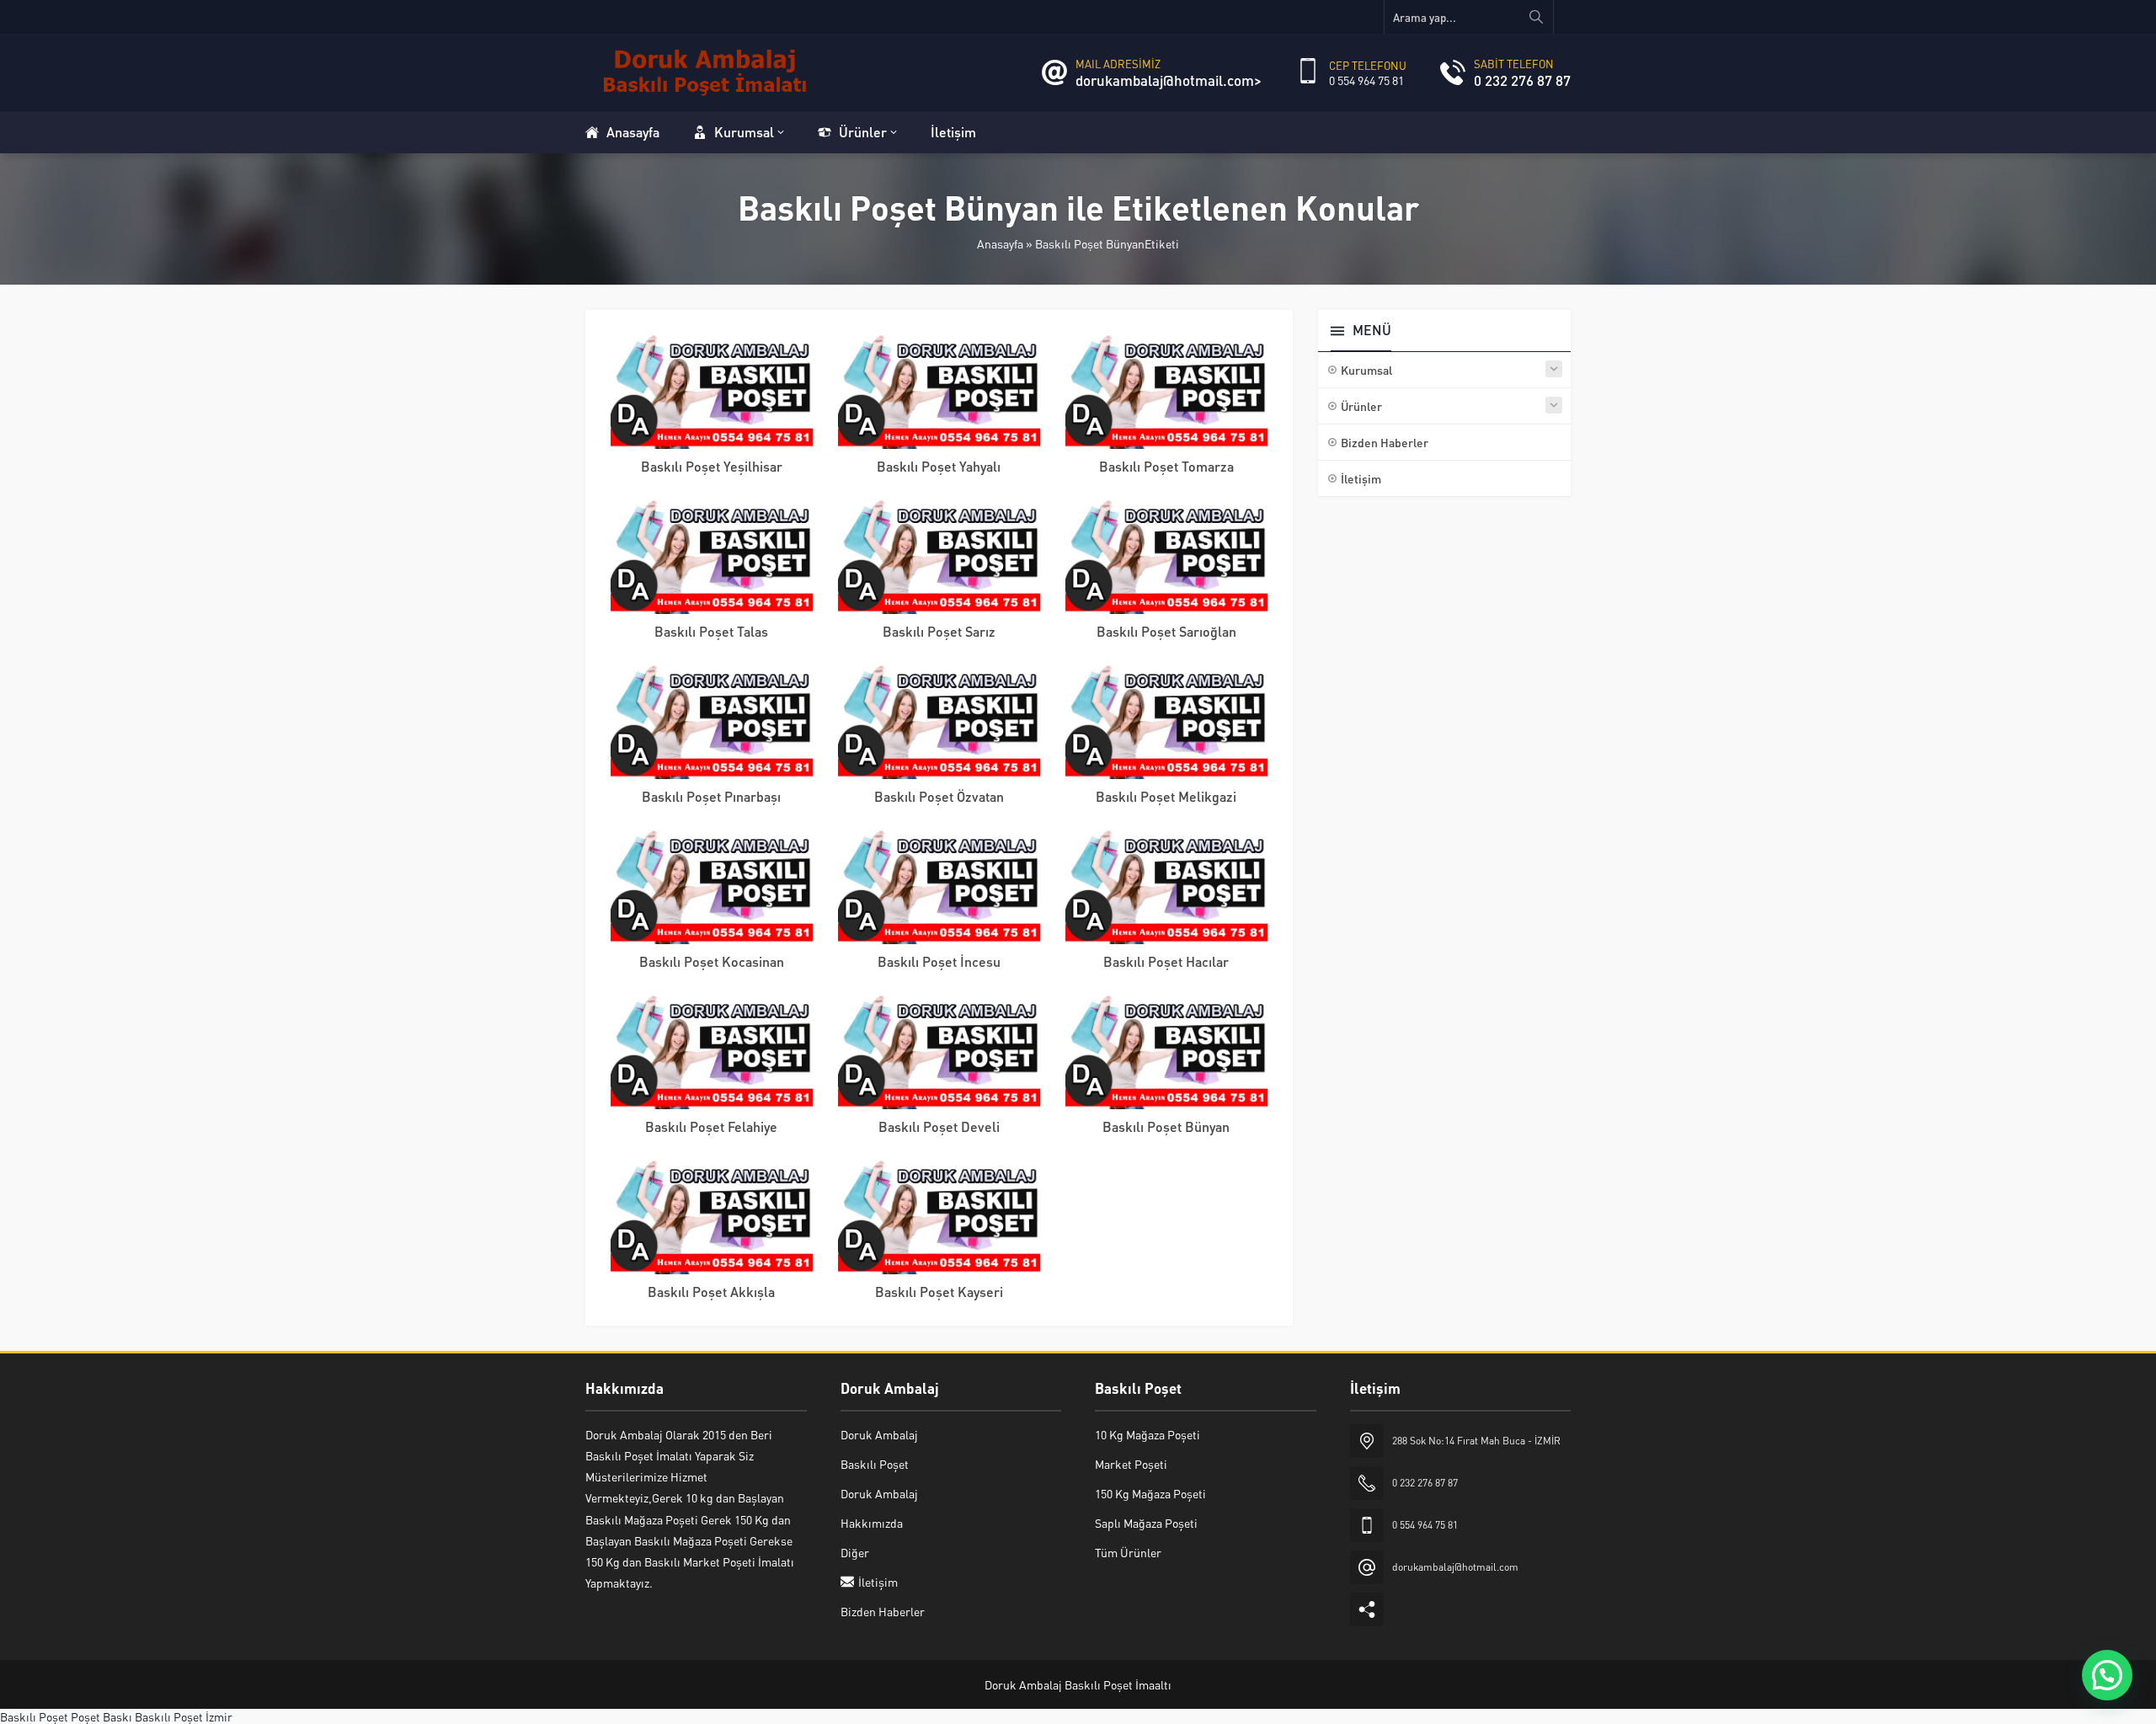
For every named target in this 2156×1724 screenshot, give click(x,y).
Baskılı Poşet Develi (939, 1126)
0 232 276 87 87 (1522, 80)
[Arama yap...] (1536, 17)
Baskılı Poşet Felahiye (711, 1126)
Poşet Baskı (101, 1716)
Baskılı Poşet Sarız (939, 631)
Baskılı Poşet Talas (711, 631)
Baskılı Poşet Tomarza (1166, 466)
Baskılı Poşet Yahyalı (939, 466)
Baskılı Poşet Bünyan (1166, 1126)
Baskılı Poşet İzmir (184, 1716)
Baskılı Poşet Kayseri (939, 1292)
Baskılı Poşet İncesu (939, 961)
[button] (2107, 1675)
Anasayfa (1000, 243)
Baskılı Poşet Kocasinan (712, 961)
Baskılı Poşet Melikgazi (1166, 796)
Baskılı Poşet (34, 1716)
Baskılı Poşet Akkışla (711, 1292)
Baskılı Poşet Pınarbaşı (711, 796)
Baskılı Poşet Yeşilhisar (712, 466)
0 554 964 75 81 (1366, 80)
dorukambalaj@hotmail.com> (1169, 80)
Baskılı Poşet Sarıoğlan (1166, 631)
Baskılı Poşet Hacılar (1166, 961)
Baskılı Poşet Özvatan (939, 796)
